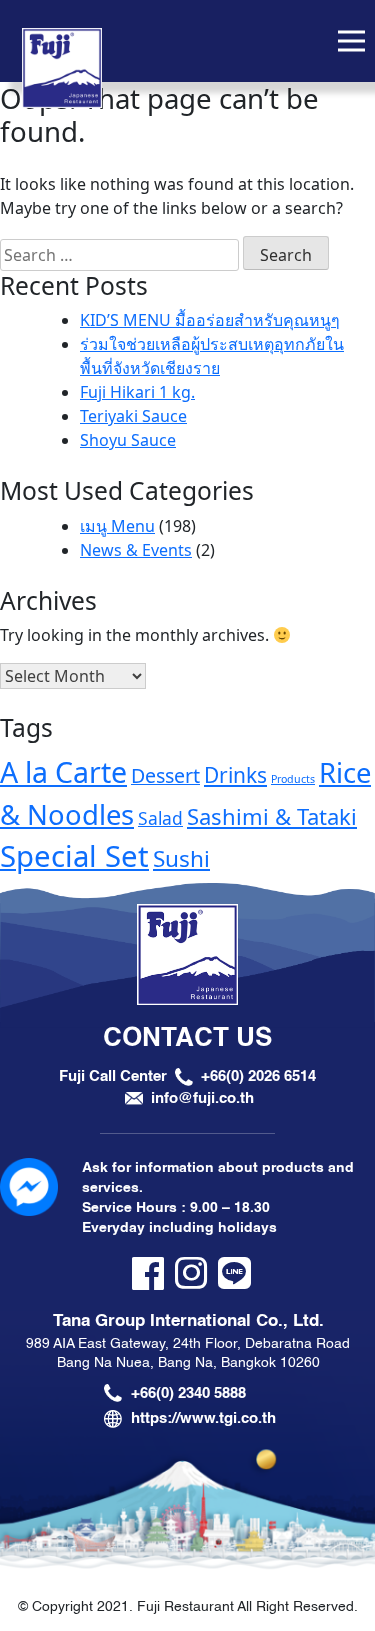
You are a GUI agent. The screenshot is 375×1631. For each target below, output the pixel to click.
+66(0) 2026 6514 (258, 1076)
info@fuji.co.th (202, 1098)
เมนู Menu (117, 526)
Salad (160, 818)
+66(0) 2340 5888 (188, 1393)
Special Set (74, 856)
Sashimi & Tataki (272, 816)
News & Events (136, 550)
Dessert (165, 775)
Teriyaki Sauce (133, 416)
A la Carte (63, 772)
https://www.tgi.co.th (203, 1418)
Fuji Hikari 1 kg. (137, 392)
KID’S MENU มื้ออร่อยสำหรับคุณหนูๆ (210, 320)
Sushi (181, 858)
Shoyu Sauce (128, 440)
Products (293, 779)
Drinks (235, 775)
